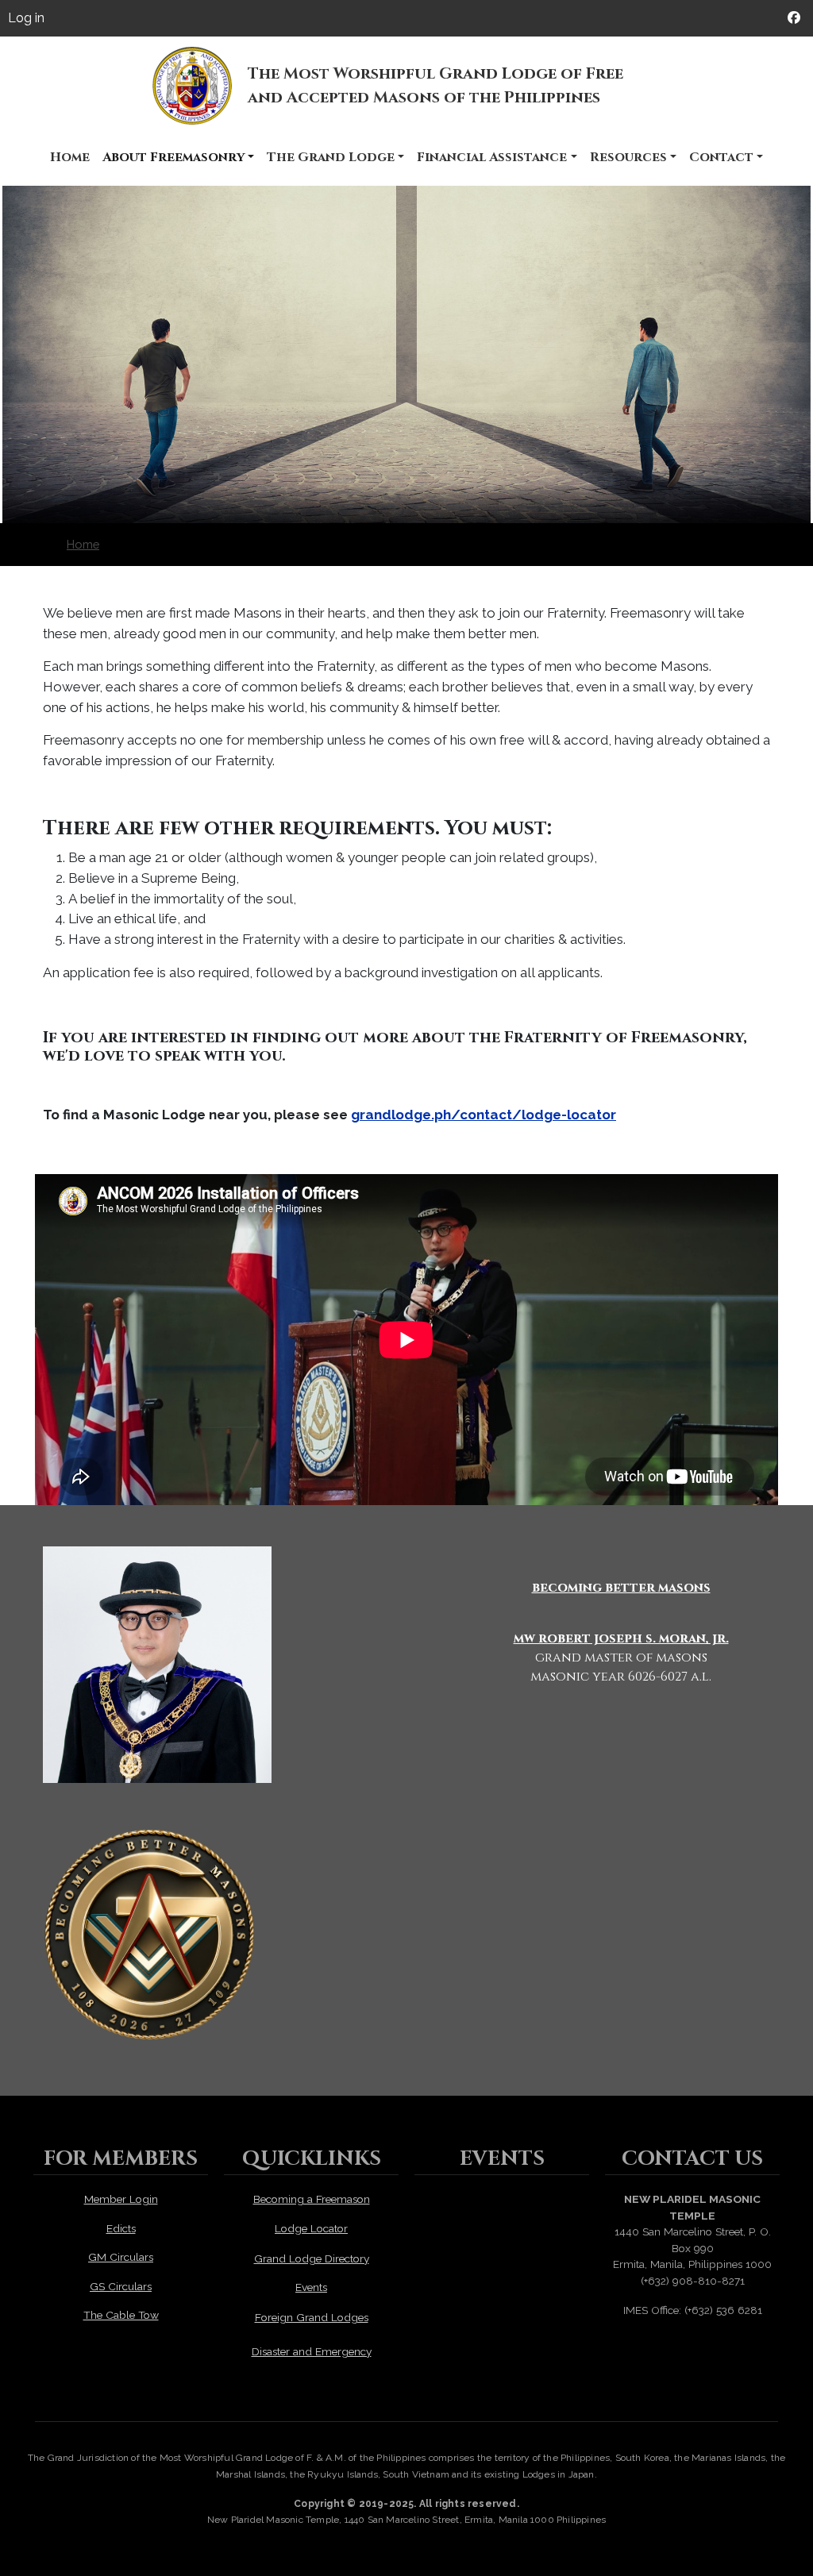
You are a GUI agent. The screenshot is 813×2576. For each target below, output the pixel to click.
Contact (721, 157)
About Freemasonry (173, 157)
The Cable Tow (121, 2315)
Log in (26, 18)
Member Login (121, 2199)
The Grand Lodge (331, 157)
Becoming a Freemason (312, 2199)
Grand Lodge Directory (312, 2258)
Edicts (121, 2228)
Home (70, 157)
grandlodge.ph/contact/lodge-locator (484, 1115)
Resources (628, 157)
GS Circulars (121, 2286)
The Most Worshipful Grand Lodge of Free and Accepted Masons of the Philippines (435, 85)
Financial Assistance (492, 157)
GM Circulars (121, 2257)
